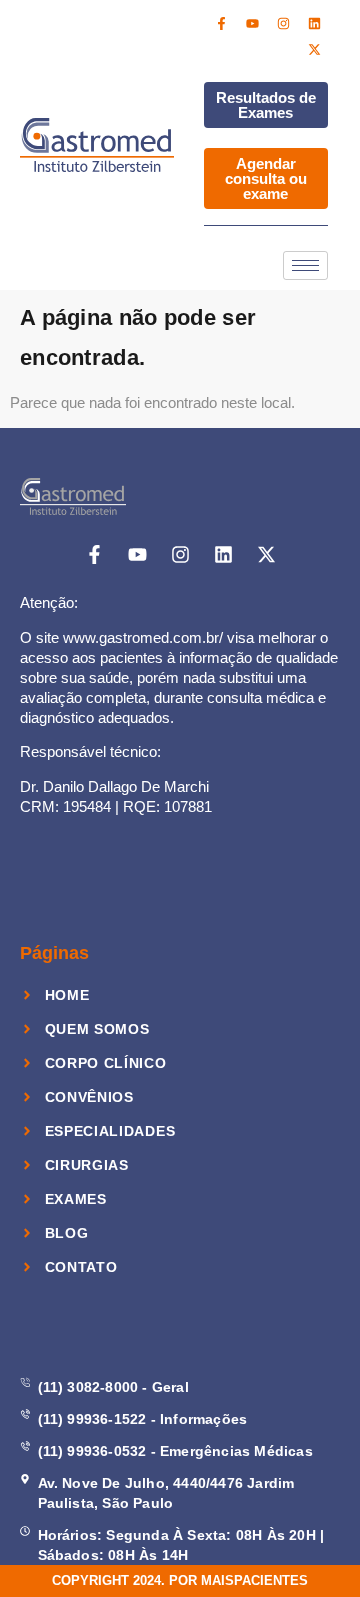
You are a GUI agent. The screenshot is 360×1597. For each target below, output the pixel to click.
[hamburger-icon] (305, 265)
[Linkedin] (315, 23)
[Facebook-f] (222, 23)
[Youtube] (253, 23)
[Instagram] (284, 23)
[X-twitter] (315, 49)
